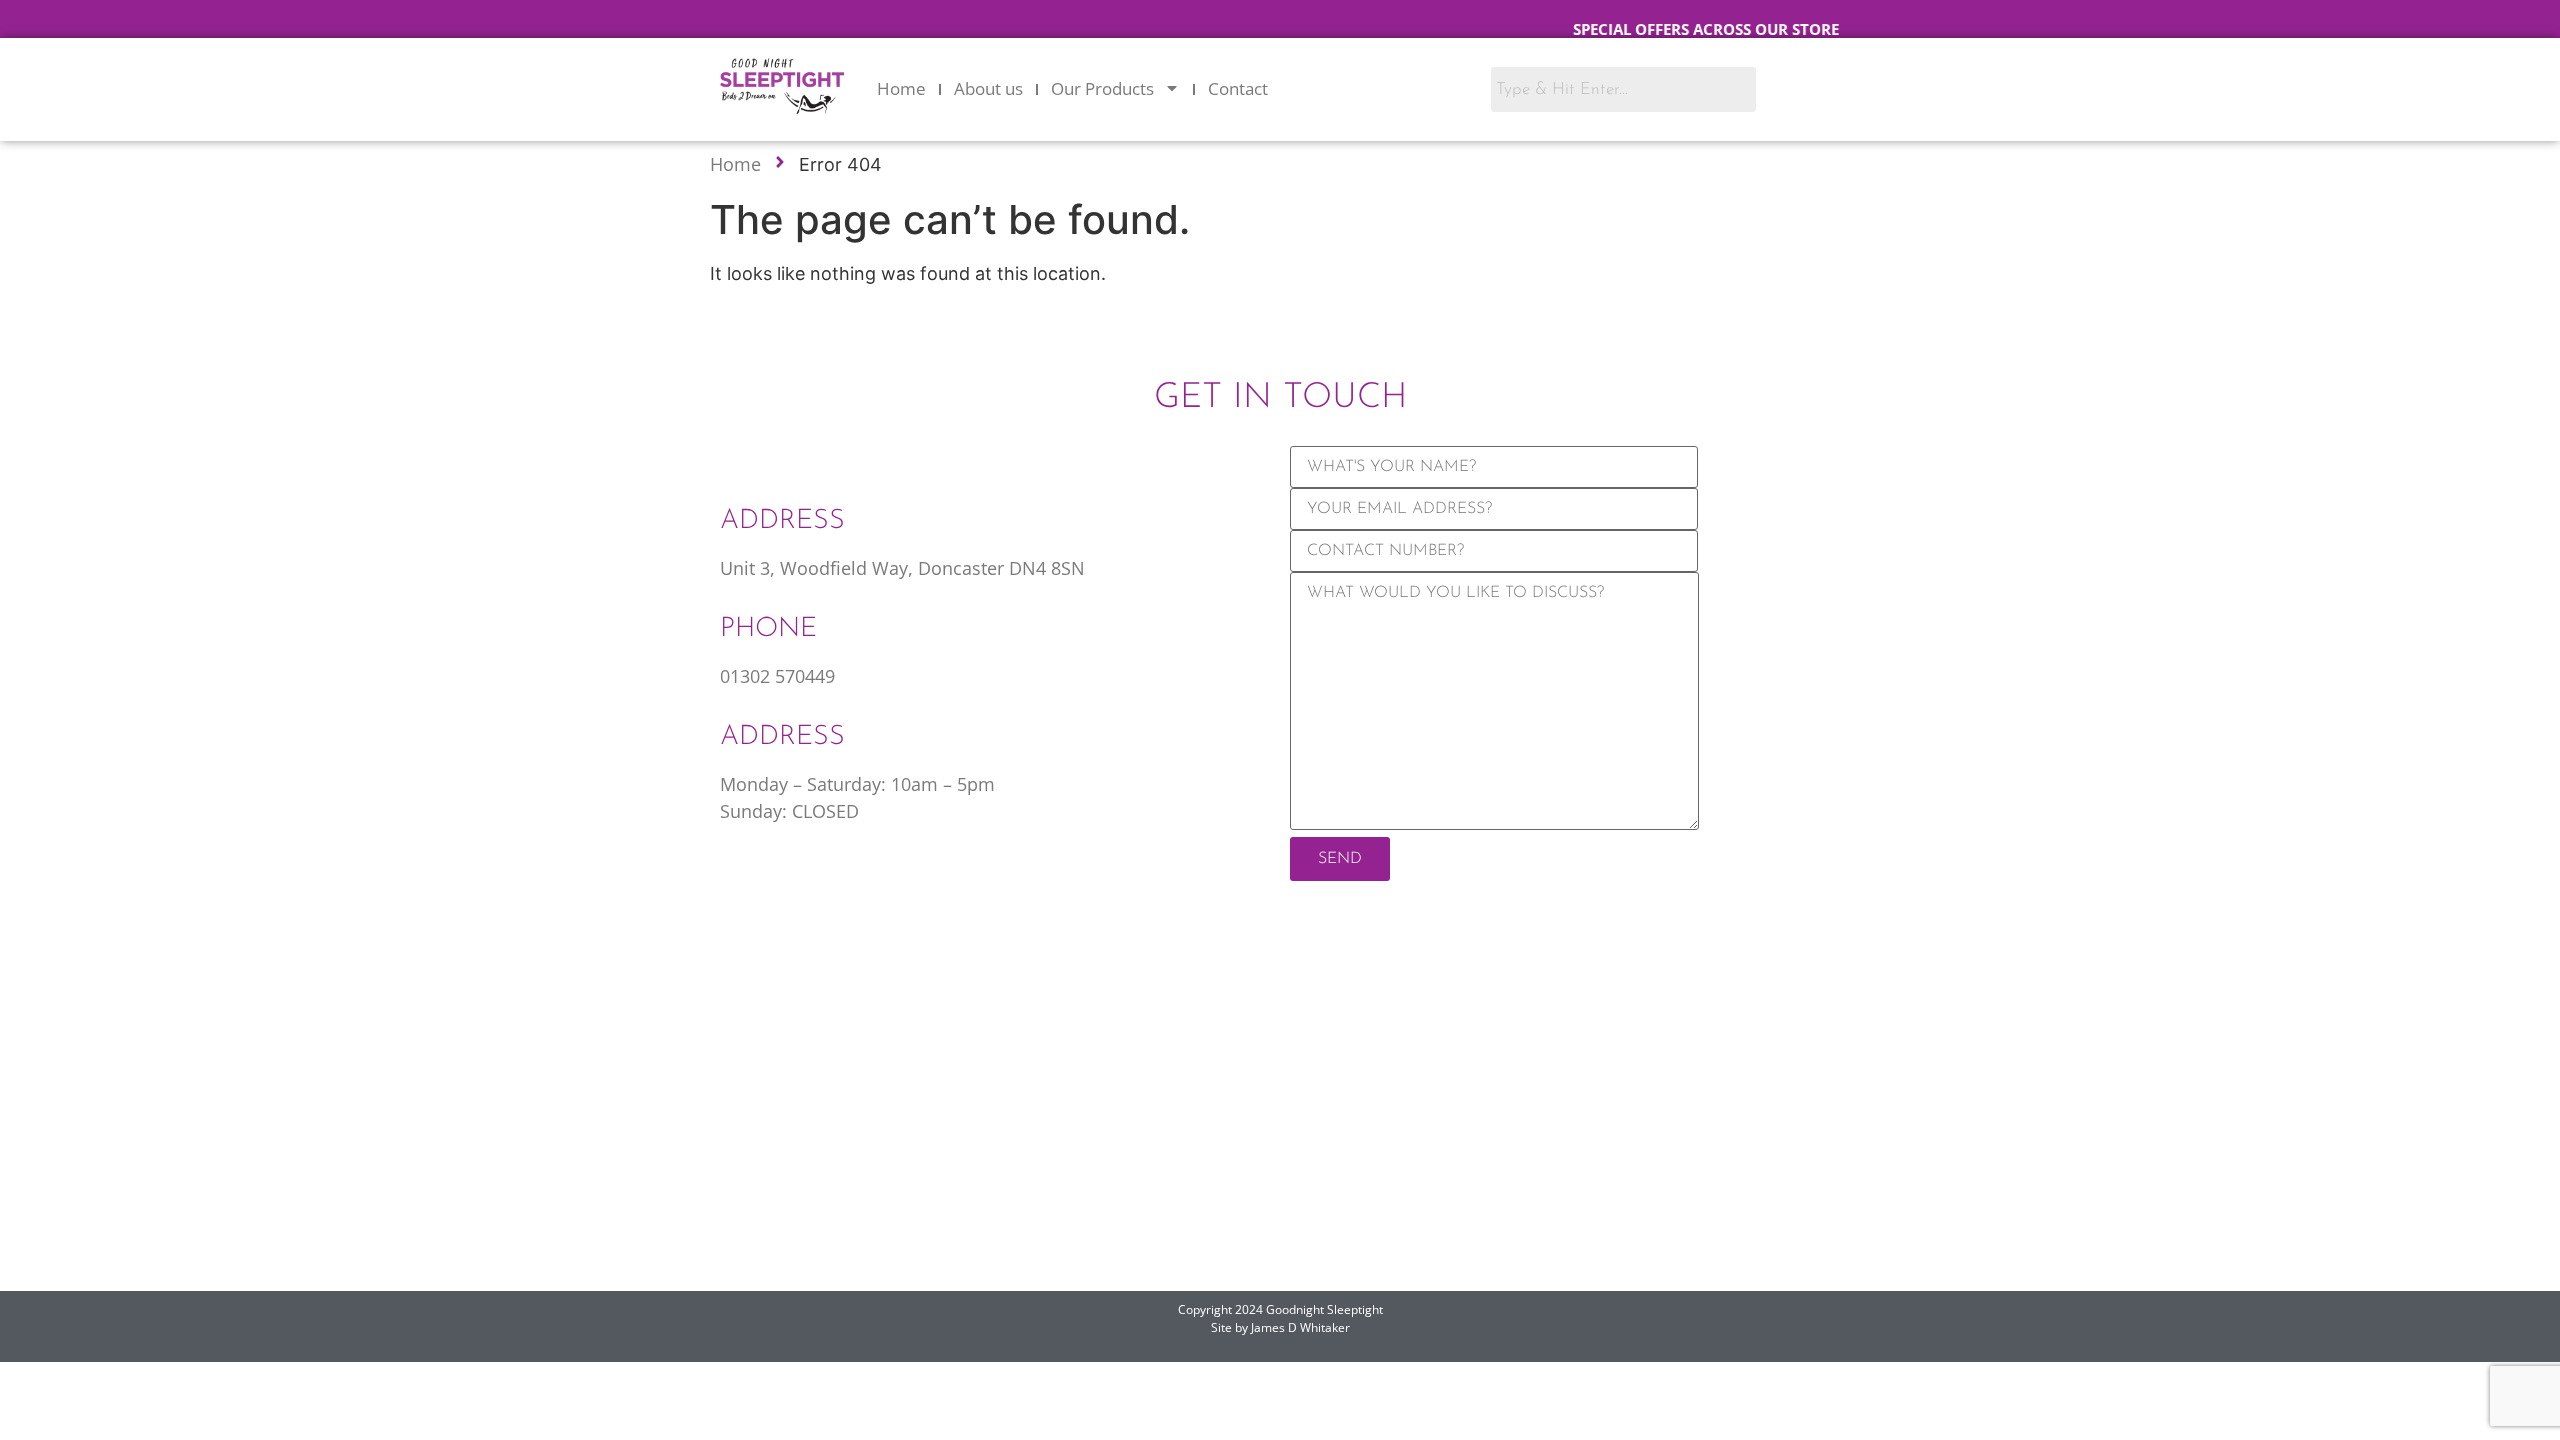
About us (988, 88)
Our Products (1102, 88)
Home (901, 88)
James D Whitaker (1300, 1327)
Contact (1238, 88)
